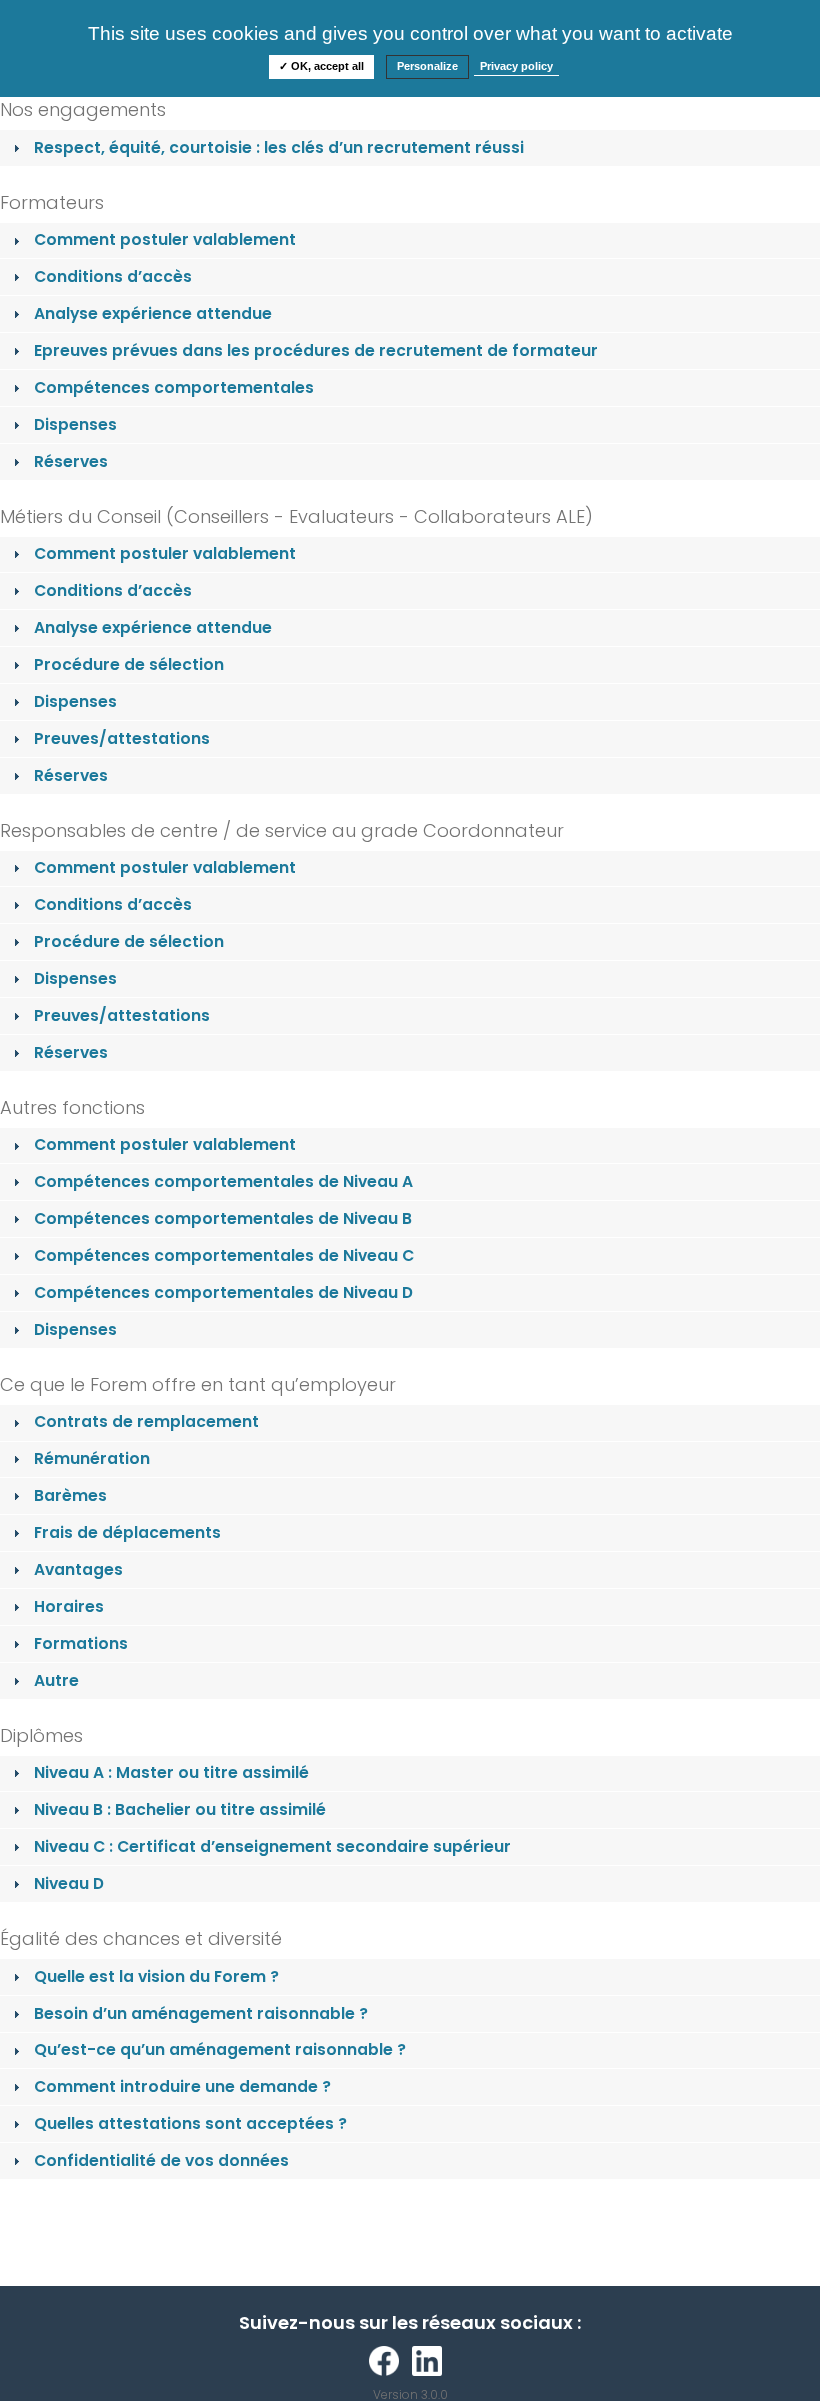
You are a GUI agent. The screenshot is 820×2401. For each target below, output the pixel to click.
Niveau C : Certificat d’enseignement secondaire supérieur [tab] (272, 1846)
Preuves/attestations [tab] (122, 738)
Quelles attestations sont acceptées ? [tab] (190, 2123)
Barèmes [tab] (70, 1495)
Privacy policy (516, 66)
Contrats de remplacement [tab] (146, 1421)
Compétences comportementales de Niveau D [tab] (223, 1292)
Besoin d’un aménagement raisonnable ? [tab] (201, 2013)
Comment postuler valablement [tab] (165, 239)
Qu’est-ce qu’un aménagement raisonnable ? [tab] (220, 2049)
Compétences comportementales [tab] (174, 387)
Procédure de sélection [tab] (129, 664)
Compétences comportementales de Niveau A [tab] (223, 1181)
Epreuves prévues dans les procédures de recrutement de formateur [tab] (316, 350)
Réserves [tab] (71, 461)
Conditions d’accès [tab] (113, 276)
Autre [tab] (56, 1680)
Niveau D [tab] (69, 1883)
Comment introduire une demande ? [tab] (182, 2086)
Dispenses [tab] (75, 424)
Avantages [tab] (78, 1569)
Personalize (427, 66)
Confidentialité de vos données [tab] (161, 2160)
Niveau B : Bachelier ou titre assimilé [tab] (180, 1809)
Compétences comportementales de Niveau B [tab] (223, 1218)
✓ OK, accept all (321, 66)
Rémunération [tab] (92, 1458)
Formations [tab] (81, 1643)
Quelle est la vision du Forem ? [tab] (156, 1976)
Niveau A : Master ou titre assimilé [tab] (171, 1772)
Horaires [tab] (69, 1606)
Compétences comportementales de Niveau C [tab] (224, 1255)
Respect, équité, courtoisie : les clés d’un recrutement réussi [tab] (279, 147)
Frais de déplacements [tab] (127, 1532)
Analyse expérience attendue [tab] (153, 313)
